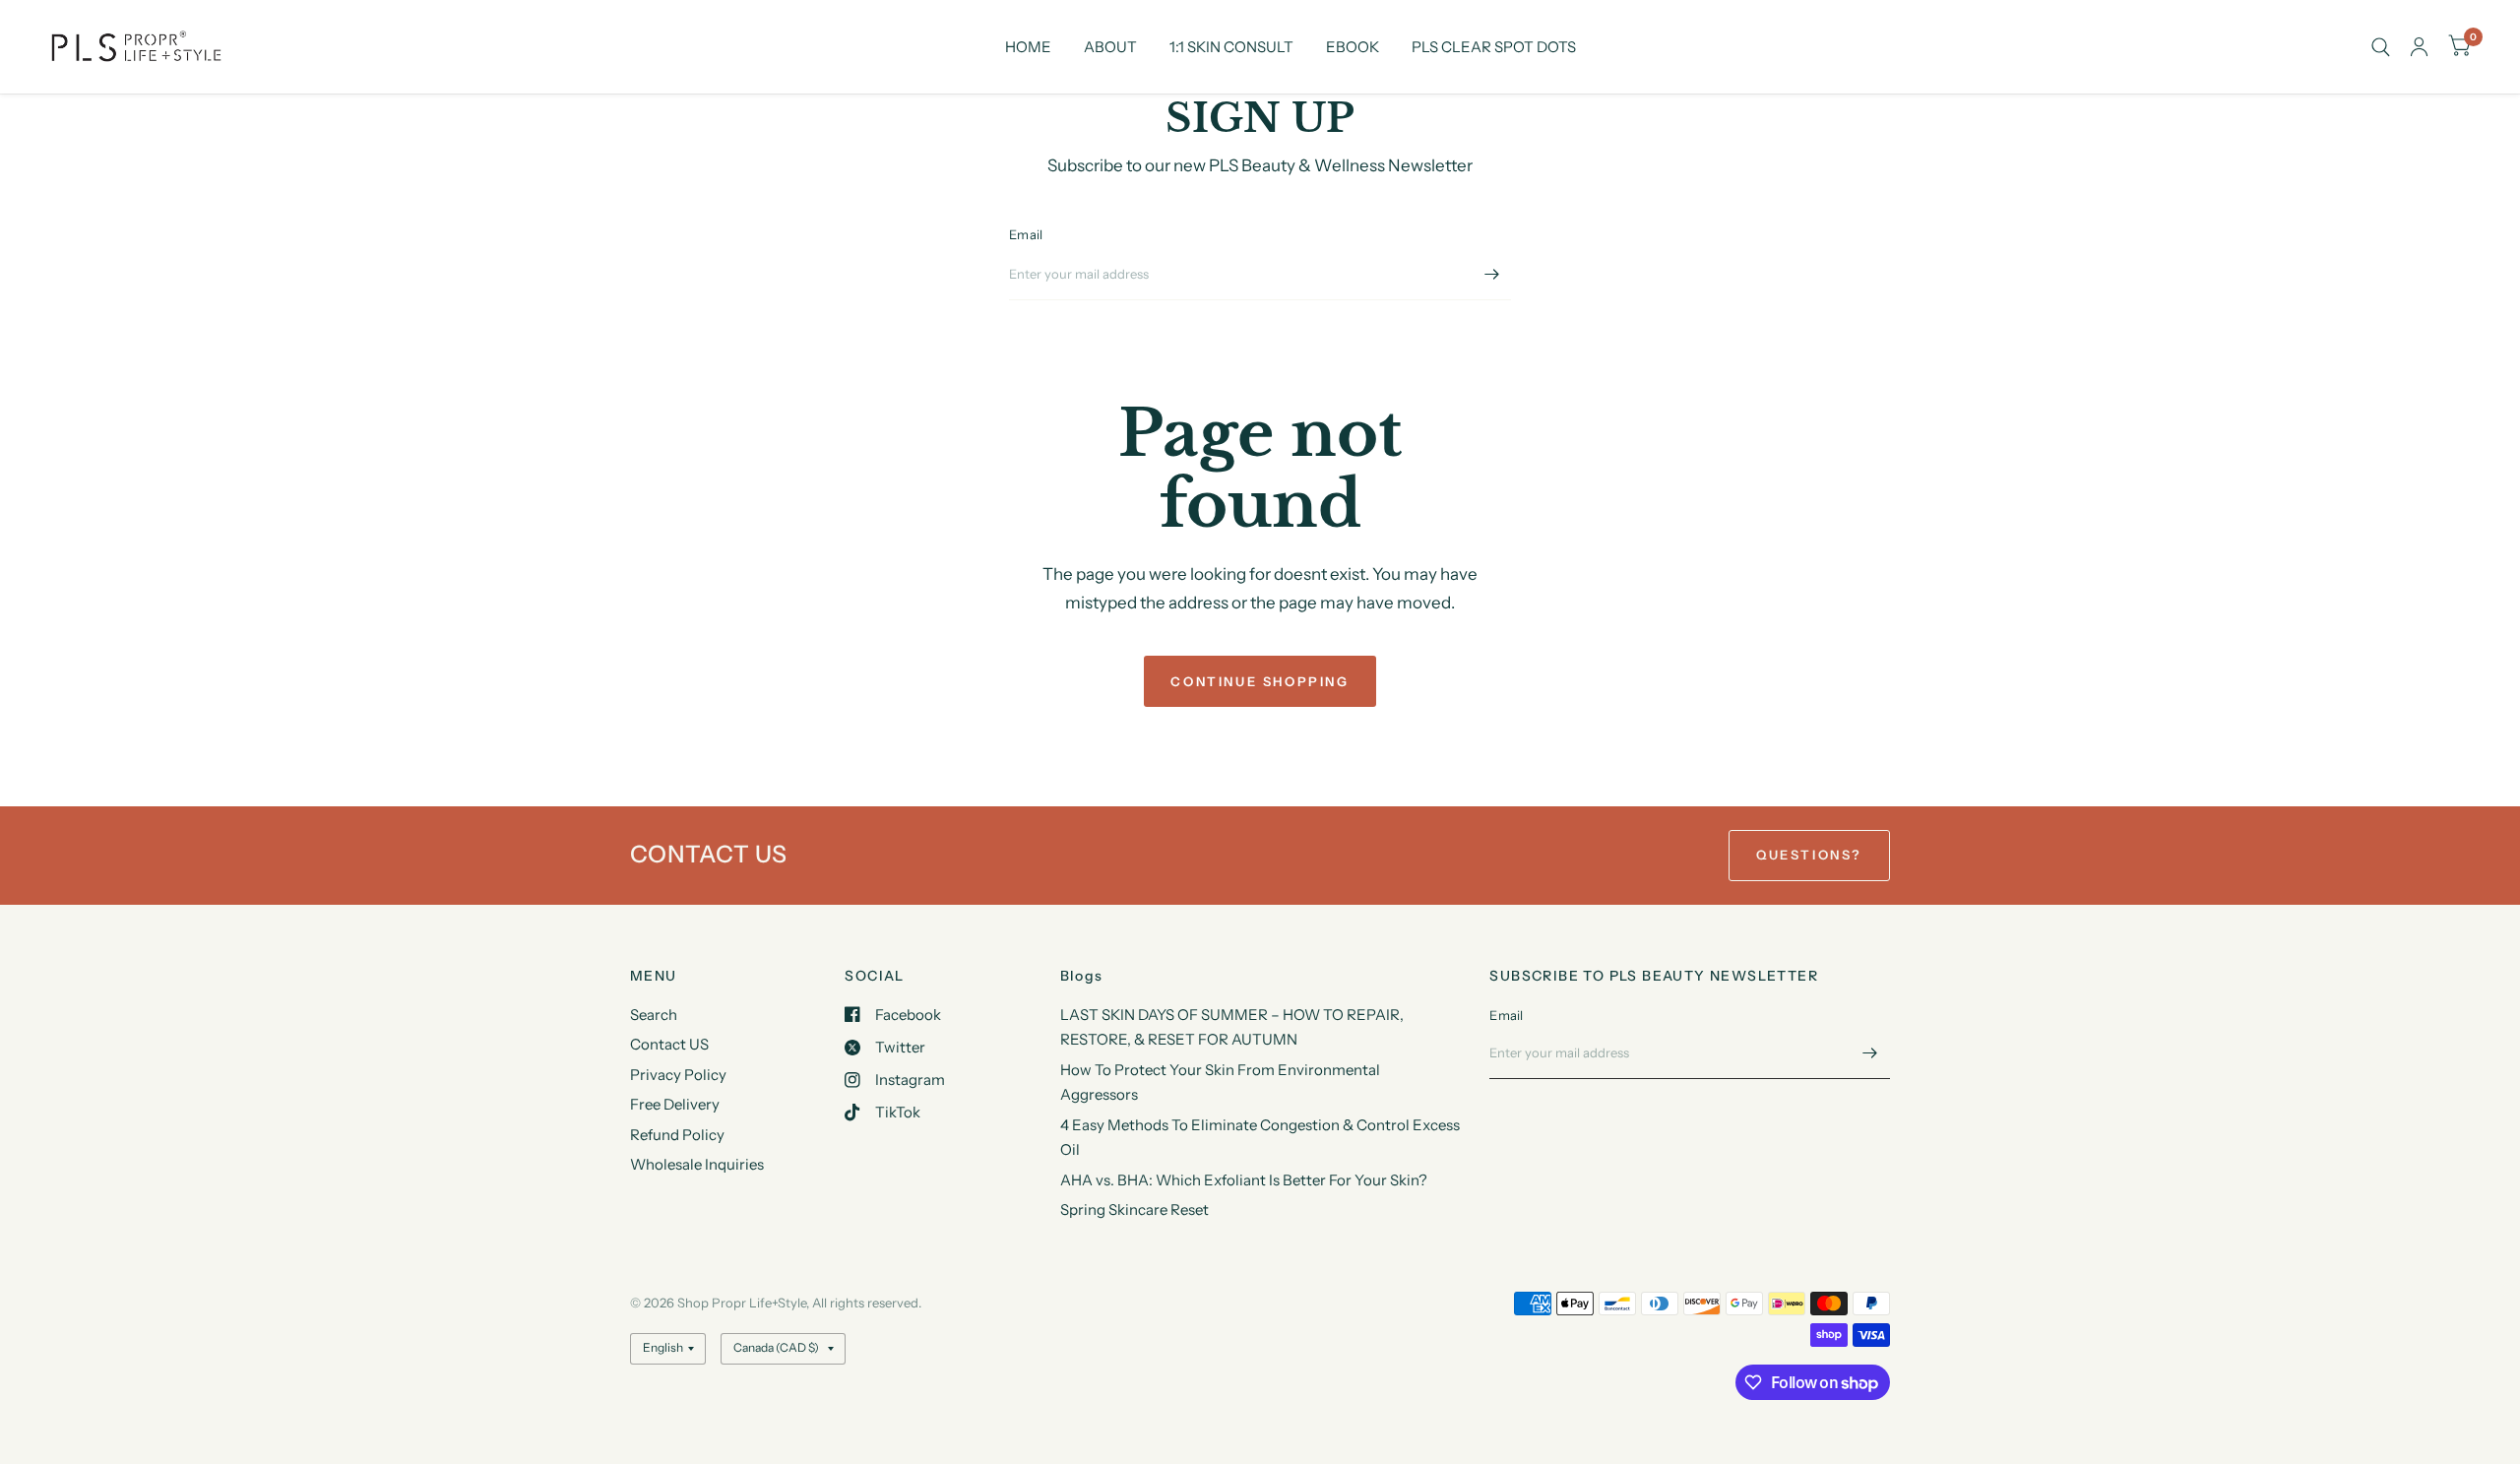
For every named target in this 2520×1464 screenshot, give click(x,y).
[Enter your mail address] (1491, 275)
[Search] (2381, 47)
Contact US (669, 1044)
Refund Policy (677, 1135)
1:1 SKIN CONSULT (1231, 47)
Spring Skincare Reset (1134, 1209)
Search (654, 1015)
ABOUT (1110, 47)
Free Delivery (675, 1104)
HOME (1028, 47)
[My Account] (2419, 47)
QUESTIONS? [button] (1809, 855)
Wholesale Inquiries (697, 1164)
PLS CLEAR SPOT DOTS (1494, 47)
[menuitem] (1028, 47)
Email (1026, 234)
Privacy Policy (678, 1075)
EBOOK (1353, 47)
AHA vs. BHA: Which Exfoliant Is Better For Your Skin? (1244, 1180)
